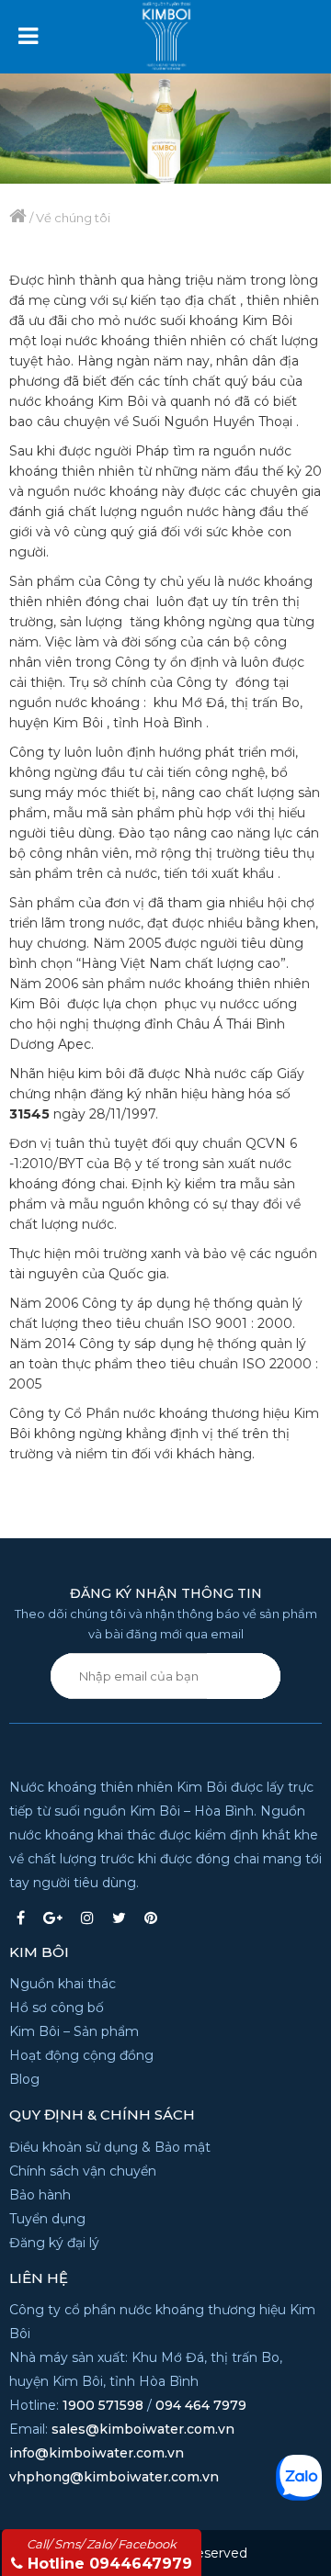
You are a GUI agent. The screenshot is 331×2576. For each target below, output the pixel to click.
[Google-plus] (53, 1918)
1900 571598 (103, 2405)
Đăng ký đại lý (54, 2243)
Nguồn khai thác (63, 1984)
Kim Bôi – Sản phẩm (74, 2031)
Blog (24, 2079)
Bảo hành (40, 2195)
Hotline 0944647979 (109, 2554)
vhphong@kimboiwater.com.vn (114, 2477)
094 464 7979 (201, 2405)
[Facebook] (21, 1918)
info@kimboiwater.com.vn (97, 2453)
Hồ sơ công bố (57, 2008)
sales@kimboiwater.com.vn (143, 2429)
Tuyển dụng (47, 2219)
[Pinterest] (151, 1918)
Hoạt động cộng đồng (81, 2055)
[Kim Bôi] (188, 29)
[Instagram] (87, 1918)
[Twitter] (119, 1918)
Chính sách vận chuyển (83, 2171)
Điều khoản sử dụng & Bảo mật (110, 2147)
